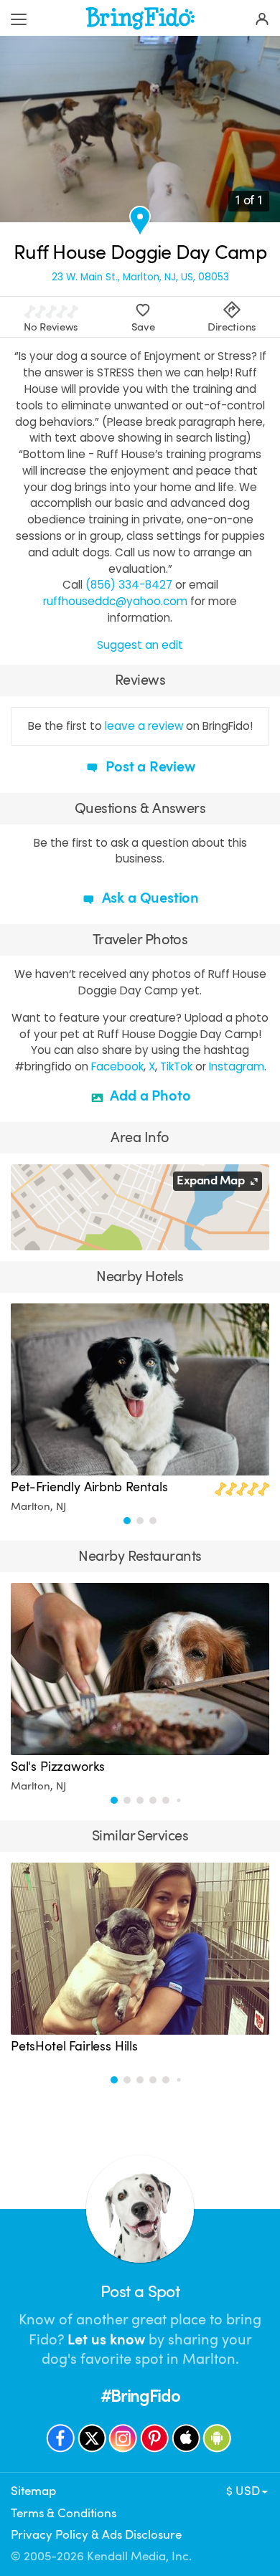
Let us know (106, 2340)
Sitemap (33, 2491)
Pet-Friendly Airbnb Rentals (89, 1487)
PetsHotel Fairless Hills (74, 2046)
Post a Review (148, 767)
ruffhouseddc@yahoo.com (115, 601)
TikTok (176, 1066)
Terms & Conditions (64, 2513)
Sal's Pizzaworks (58, 1767)
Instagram (237, 1066)
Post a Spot (140, 2292)
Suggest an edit (140, 645)
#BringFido (140, 2396)
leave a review (144, 726)
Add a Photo (149, 1096)
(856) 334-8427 (129, 585)
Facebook (117, 1066)
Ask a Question (149, 898)
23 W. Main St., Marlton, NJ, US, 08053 (140, 277)
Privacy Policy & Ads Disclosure (96, 2535)
